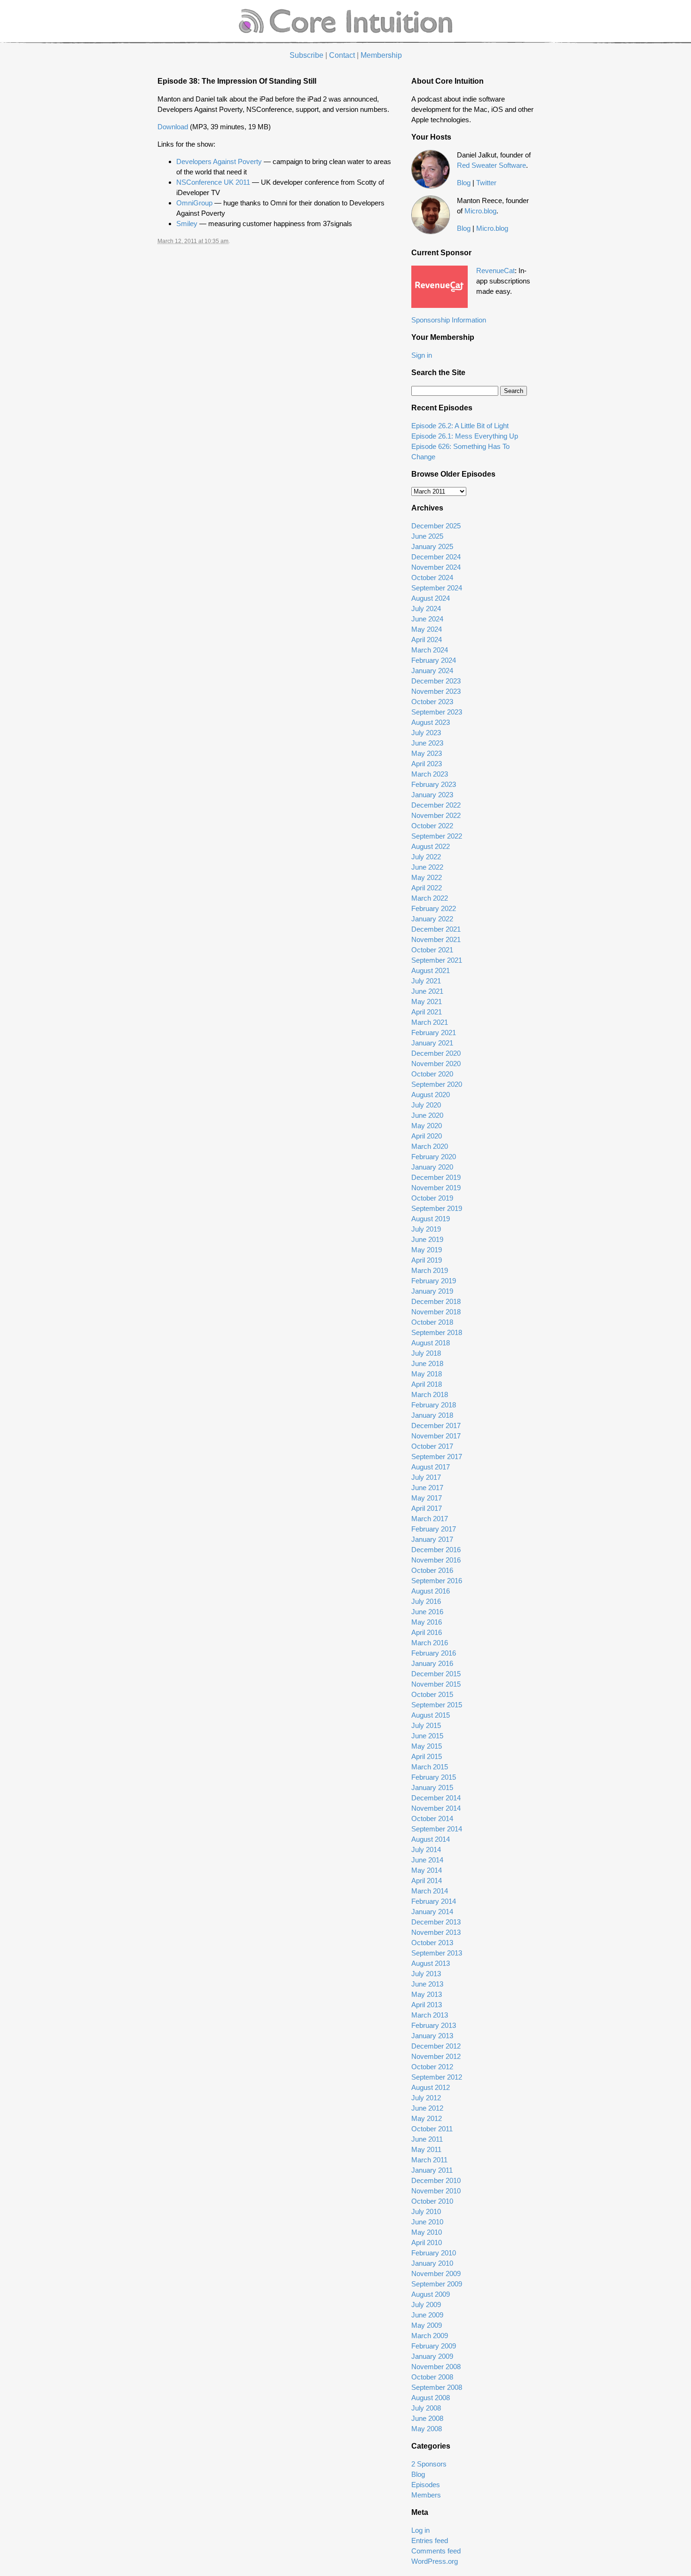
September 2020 (437, 1084)
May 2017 (427, 1498)
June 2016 (427, 1612)
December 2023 (436, 681)
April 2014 (427, 1881)
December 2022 (436, 805)
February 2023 (434, 784)
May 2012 (427, 2118)
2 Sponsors (429, 2464)
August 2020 (431, 1095)
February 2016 (434, 1653)
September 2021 (437, 960)
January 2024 (432, 671)
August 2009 (431, 2294)
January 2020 (432, 1167)
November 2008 (436, 2367)
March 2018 (430, 1394)
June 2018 (427, 1363)
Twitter (486, 183)
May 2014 (427, 1870)
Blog (464, 183)
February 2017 (434, 1529)
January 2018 (432, 1415)
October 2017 (432, 1446)
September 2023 (437, 712)
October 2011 (432, 2129)
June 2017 (427, 1488)
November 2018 (436, 1312)
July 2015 (426, 1725)
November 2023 (436, 691)
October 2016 (432, 1570)
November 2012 (436, 2056)
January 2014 (432, 1912)
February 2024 (434, 660)
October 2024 (432, 577)
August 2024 (431, 598)
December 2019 (436, 1177)
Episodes (426, 2485)
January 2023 (432, 795)
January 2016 (432, 1663)
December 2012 (436, 2046)
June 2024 (427, 619)
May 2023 (427, 753)
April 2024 (427, 640)
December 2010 (436, 2180)
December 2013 (436, 1922)
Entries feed (430, 2541)
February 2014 (434, 1901)
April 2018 (427, 1384)
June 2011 (427, 2139)
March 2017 (430, 1519)
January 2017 (432, 1539)
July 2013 (426, 1974)
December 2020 (436, 1053)
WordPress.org (435, 2561)
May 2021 (427, 1001)
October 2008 (432, 2377)
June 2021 (427, 991)
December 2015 (436, 1674)
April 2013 (427, 2005)
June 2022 (427, 867)
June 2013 (427, 1984)
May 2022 (427, 877)
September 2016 (437, 1581)
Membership (381, 55)
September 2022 (437, 836)
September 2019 (437, 1208)
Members (426, 2495)
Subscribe (306, 55)
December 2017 (436, 1425)
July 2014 (426, 1850)
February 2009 (434, 2346)
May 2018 (427, 1374)
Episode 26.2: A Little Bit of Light (460, 426)
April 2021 (427, 1012)
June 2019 (427, 1239)
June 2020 (427, 1115)
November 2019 (436, 1188)
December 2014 (436, 1798)
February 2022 (434, 908)
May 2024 (427, 629)
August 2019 (431, 1219)
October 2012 (432, 2067)
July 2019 (426, 1229)
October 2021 (432, 950)
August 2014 (431, 1839)
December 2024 (436, 557)
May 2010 (427, 2232)
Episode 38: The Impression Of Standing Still (237, 81)
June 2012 (427, 2108)
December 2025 (436, 526)
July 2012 (426, 2098)
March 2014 (430, 1891)
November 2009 (436, 2274)
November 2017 (436, 1436)
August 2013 (431, 1963)
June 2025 (427, 536)
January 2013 (432, 2036)
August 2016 (431, 1591)
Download (173, 127)
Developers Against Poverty (219, 161)
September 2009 (437, 2284)
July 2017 (426, 1477)
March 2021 (430, 1022)
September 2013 (437, 1953)
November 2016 (436, 1560)
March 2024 (430, 650)
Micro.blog (480, 211)
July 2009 (426, 2305)
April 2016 (427, 1632)
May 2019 (427, 1250)
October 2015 (432, 1694)
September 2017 (437, 1457)
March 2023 (430, 774)
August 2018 (431, 1343)
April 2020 (427, 1136)
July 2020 (426, 1105)
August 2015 (431, 1715)
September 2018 (437, 1332)
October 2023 (432, 702)
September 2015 (437, 1705)
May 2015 (427, 1746)
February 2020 (434, 1157)
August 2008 (431, 2398)
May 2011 (426, 2149)
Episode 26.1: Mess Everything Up (465, 436)
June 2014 (427, 1860)
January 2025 (432, 546)
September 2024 (437, 588)
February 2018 (434, 1405)
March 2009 (430, 2336)
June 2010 (427, 2222)
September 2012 (437, 2077)
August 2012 (431, 2087)
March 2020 (430, 1146)
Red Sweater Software (491, 165)
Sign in (422, 355)
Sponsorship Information (449, 320)
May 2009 (427, 2325)
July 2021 (426, 981)
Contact (342, 55)
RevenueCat (495, 271)
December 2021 (436, 929)
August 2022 (431, 846)
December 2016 (436, 1550)
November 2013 (436, 1932)
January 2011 (432, 2170)
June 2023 (427, 743)
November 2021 (436, 939)
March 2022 (430, 898)
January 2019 (432, 1291)
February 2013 (434, 2025)
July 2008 (426, 2408)
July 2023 (426, 733)
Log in (420, 2530)
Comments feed (436, 2551)
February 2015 (434, 1777)
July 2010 (426, 2211)
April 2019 (427, 1260)
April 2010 (427, 2242)
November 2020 (436, 1064)
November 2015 (436, 1684)
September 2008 (437, 2387)
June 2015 (427, 1736)
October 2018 (432, 1322)
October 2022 (432, 826)
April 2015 (427, 1756)
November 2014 (436, 1808)
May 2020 (427, 1126)
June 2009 (427, 2315)
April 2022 (427, 888)
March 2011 (429, 2160)
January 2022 (432, 919)
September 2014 (437, 1829)
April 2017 (427, 1508)
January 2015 (432, 1787)
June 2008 (427, 2418)
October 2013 (432, 1943)
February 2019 (434, 1281)
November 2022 (436, 815)
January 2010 (432, 2263)
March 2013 (430, 2015)
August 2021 (431, 970)
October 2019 (432, 1198)
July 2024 (426, 609)
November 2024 (436, 567)
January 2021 (432, 1043)
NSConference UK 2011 (213, 182)
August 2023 (431, 722)
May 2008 (427, 2429)
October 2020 (432, 1074)
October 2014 (432, 1818)
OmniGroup (194, 203)
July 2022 (426, 857)
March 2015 (430, 1767)
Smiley (187, 224)
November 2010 (436, 2191)
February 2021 (434, 1033)
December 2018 (436, 1301)
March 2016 (430, 1643)
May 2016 (427, 1622)
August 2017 (431, 1467)
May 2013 (427, 1994)
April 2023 (427, 764)
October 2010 (432, 2201)
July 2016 (426, 1601)
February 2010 (434, 2253)
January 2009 (432, 2356)
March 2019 (430, 1270)
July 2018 (426, 1353)
